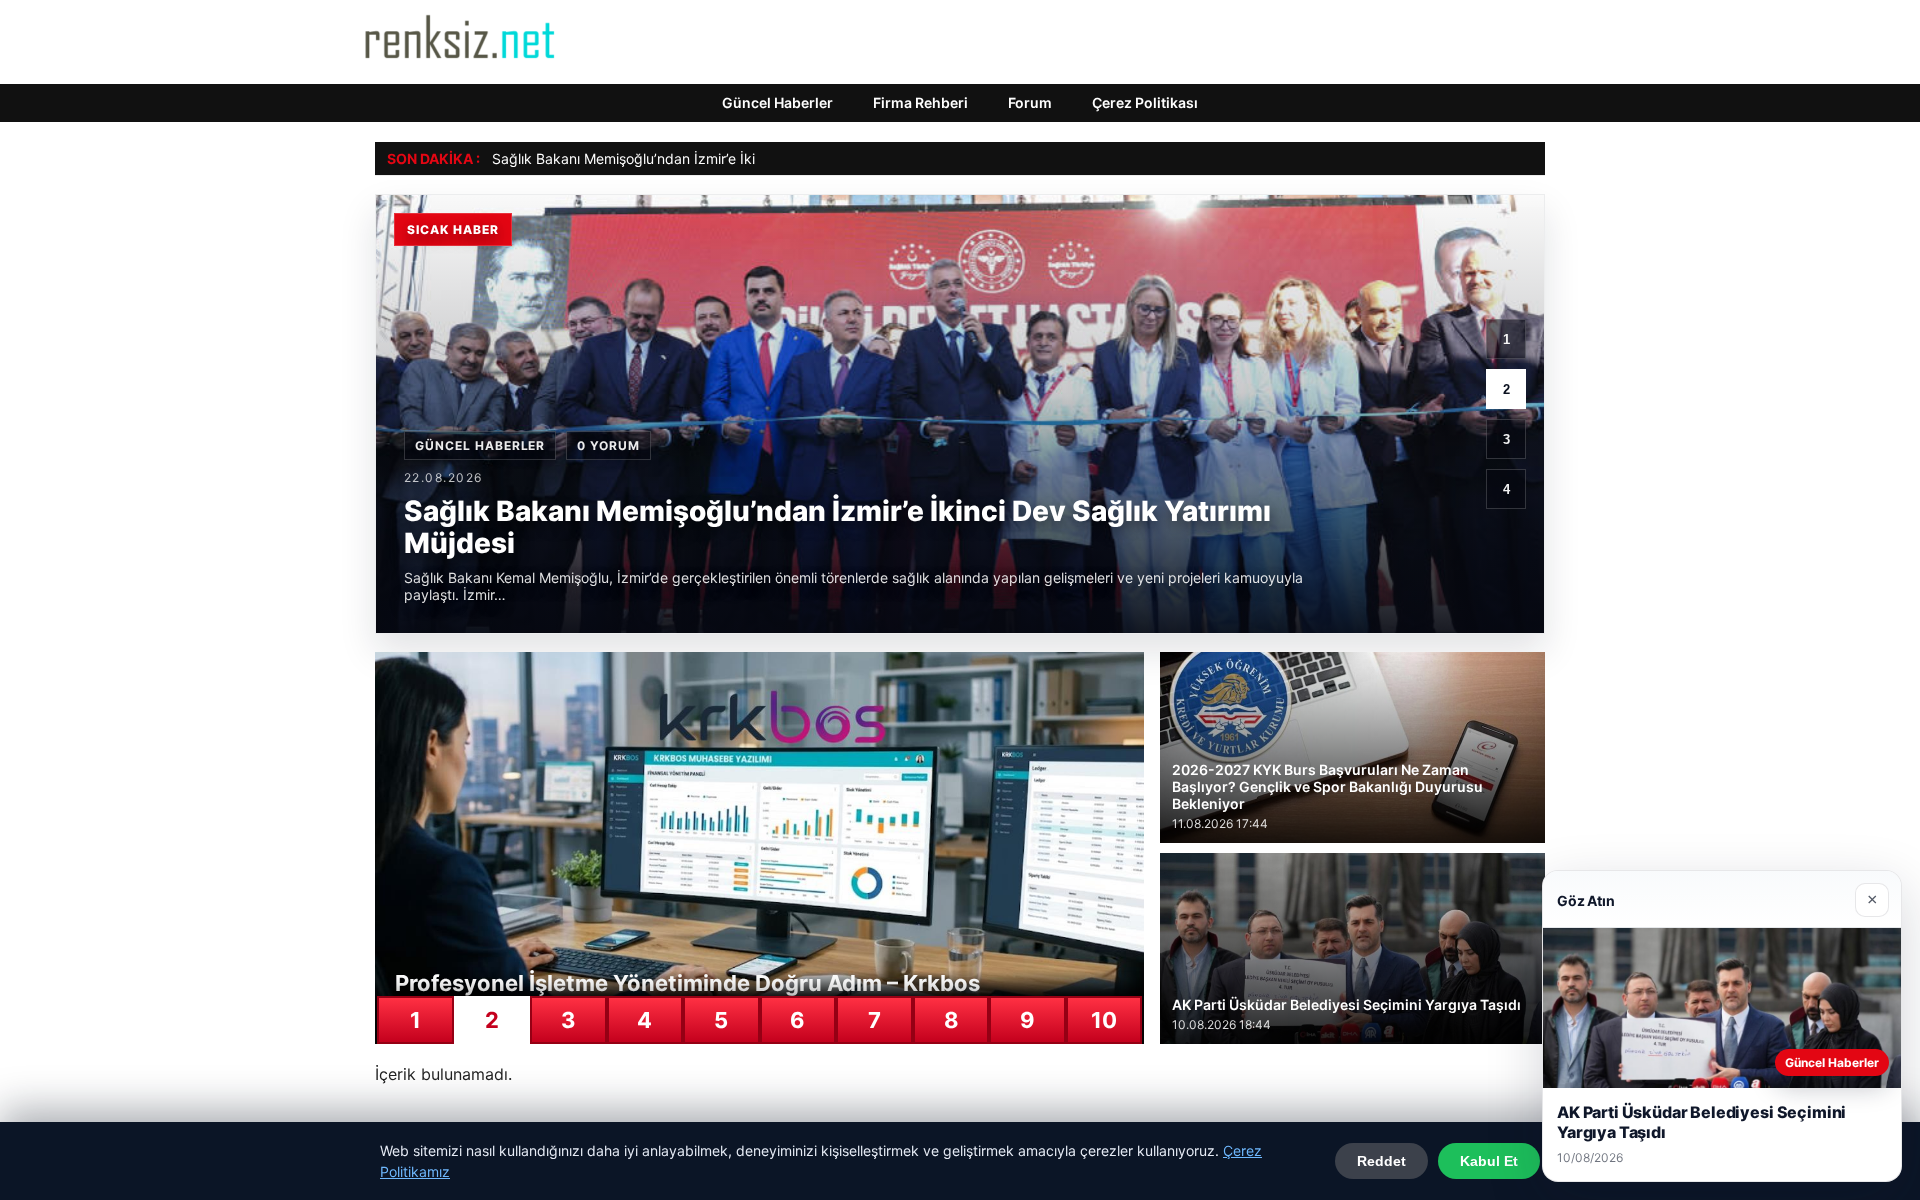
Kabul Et (1489, 1161)
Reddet (1381, 1161)
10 (1104, 1020)
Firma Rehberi (920, 102)
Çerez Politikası (1145, 102)
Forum (1030, 102)
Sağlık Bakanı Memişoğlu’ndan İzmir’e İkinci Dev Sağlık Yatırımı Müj (709, 158)
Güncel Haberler (777, 102)
